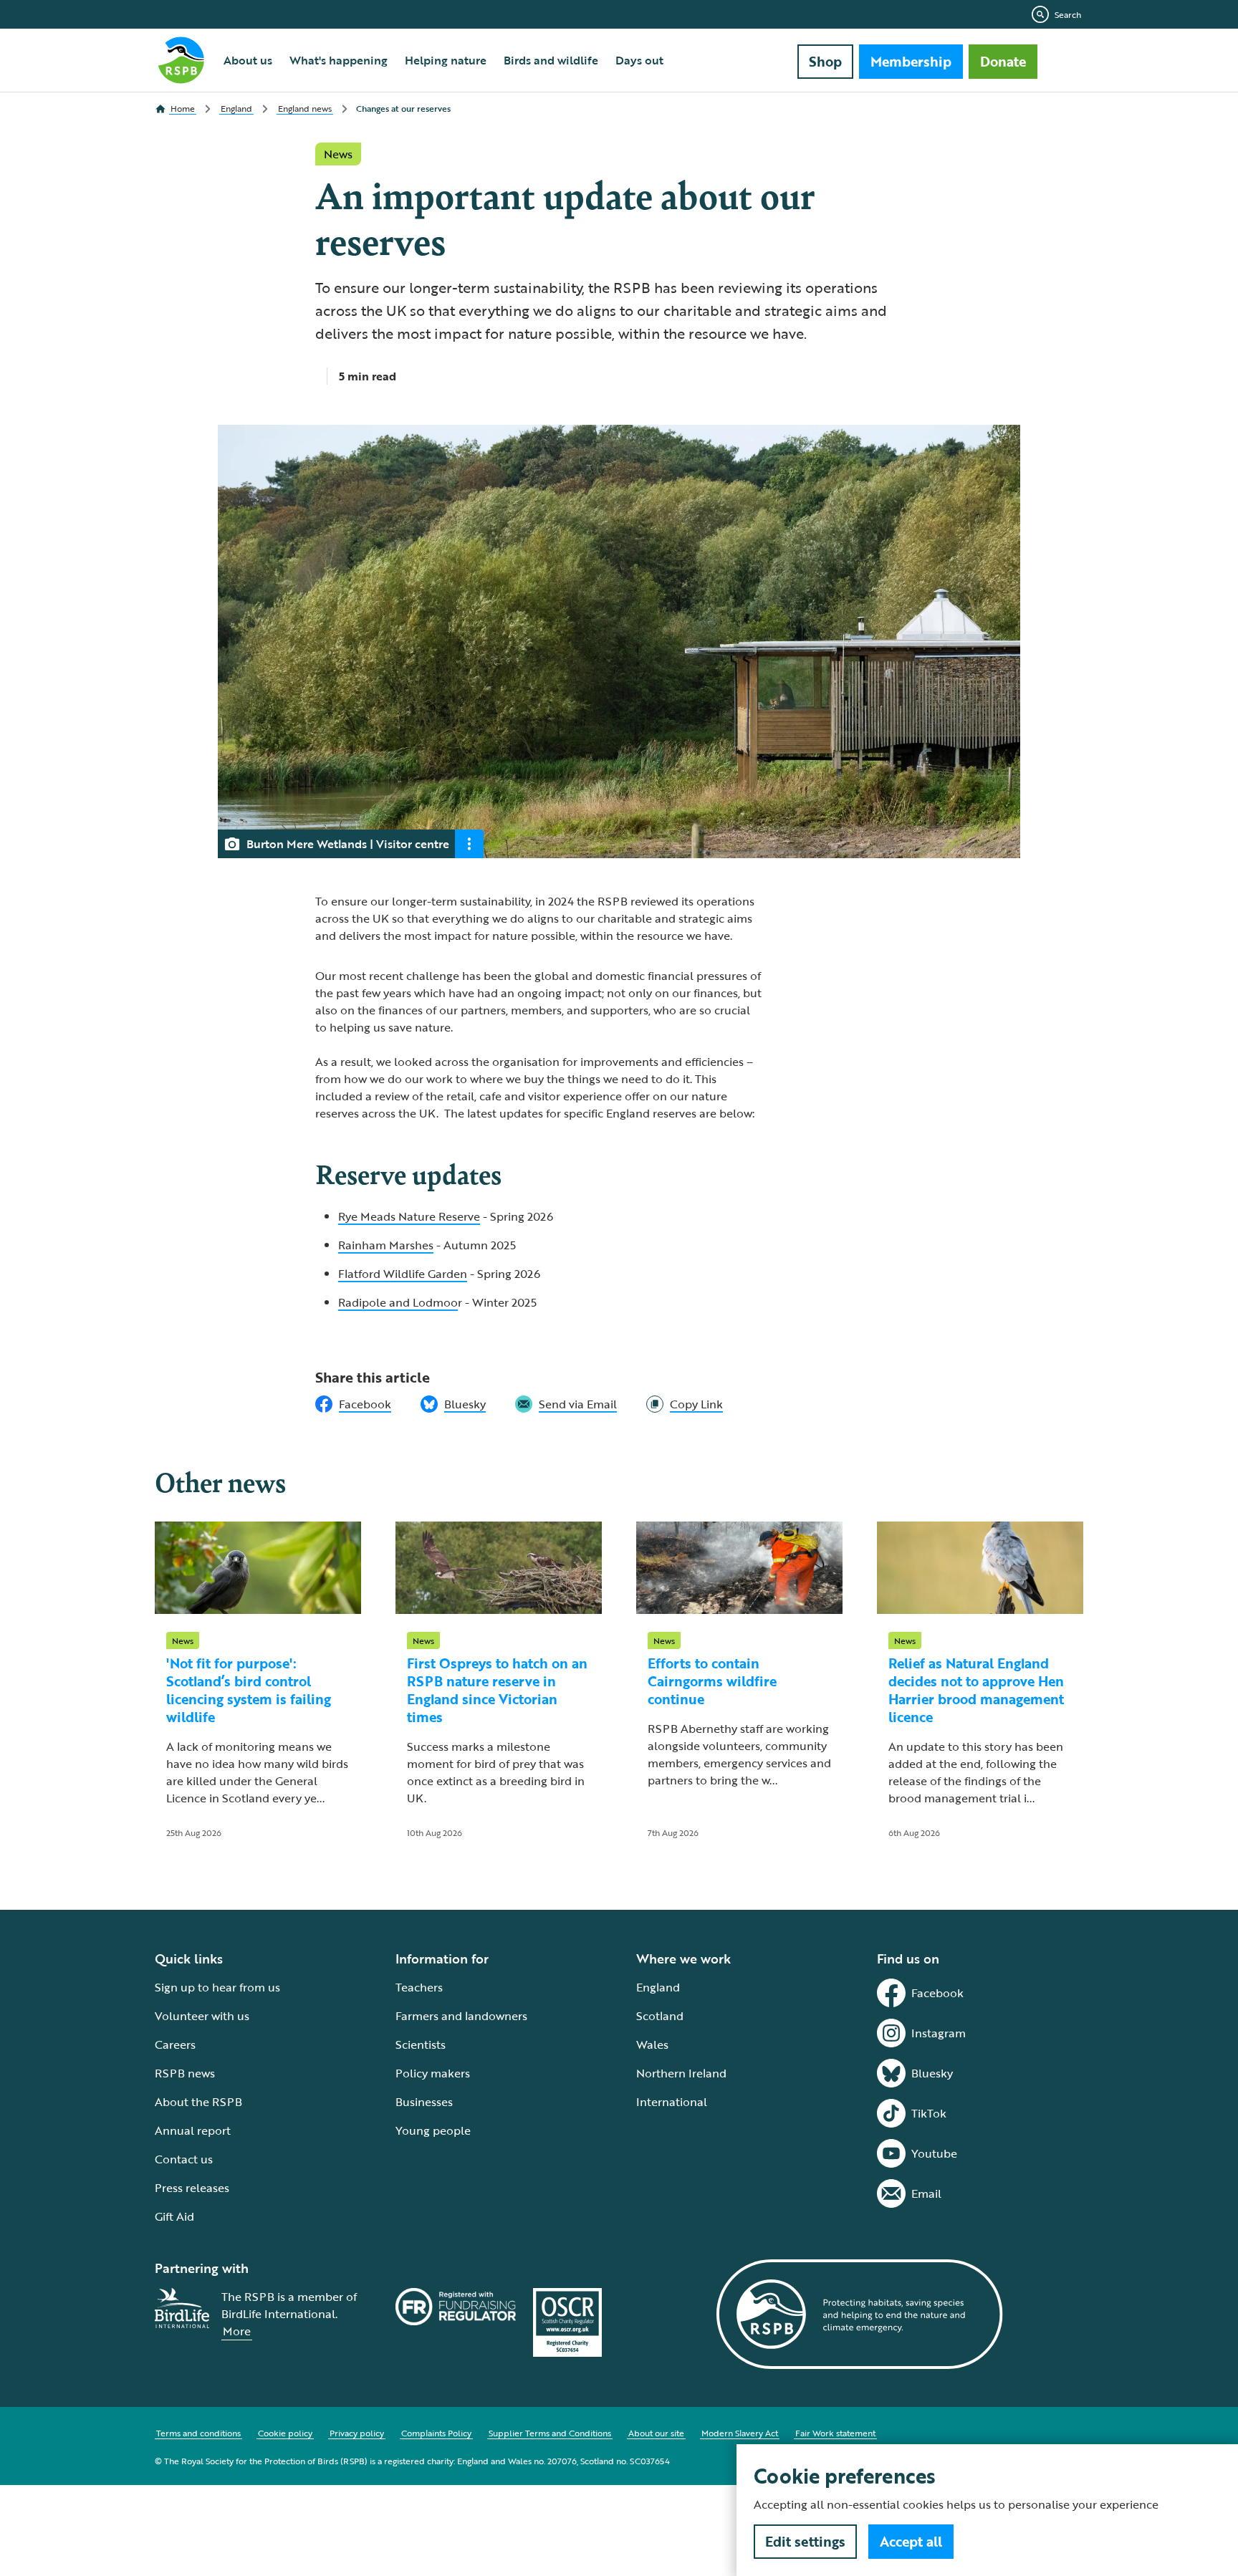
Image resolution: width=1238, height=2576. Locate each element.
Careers (175, 2044)
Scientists (421, 2044)
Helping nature (446, 60)
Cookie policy (285, 2433)
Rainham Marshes (386, 1245)
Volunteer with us (202, 2016)
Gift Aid (174, 2216)
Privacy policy (357, 2433)
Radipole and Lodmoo (398, 1302)
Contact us (184, 2159)
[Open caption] (469, 844)
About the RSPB (198, 2102)
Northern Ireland (681, 2073)
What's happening (339, 60)
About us (248, 60)
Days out (639, 60)
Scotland (660, 2016)
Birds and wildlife (551, 60)
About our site (656, 2433)
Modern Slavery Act (740, 2433)
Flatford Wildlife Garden (403, 1274)
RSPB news (185, 2073)
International (672, 2102)
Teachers (419, 1987)
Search (1068, 14)
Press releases (192, 2188)
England (658, 1987)
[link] (685, 1404)
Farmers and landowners (461, 2016)
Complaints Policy (436, 2433)
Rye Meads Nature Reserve (409, 1216)
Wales (652, 2044)
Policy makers (433, 2073)
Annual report (193, 2130)
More (237, 2331)
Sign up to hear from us (217, 1987)
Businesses (424, 2102)
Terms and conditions (198, 2433)
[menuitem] (248, 60)
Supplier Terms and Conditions (550, 2433)
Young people (433, 2130)
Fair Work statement (835, 2433)
